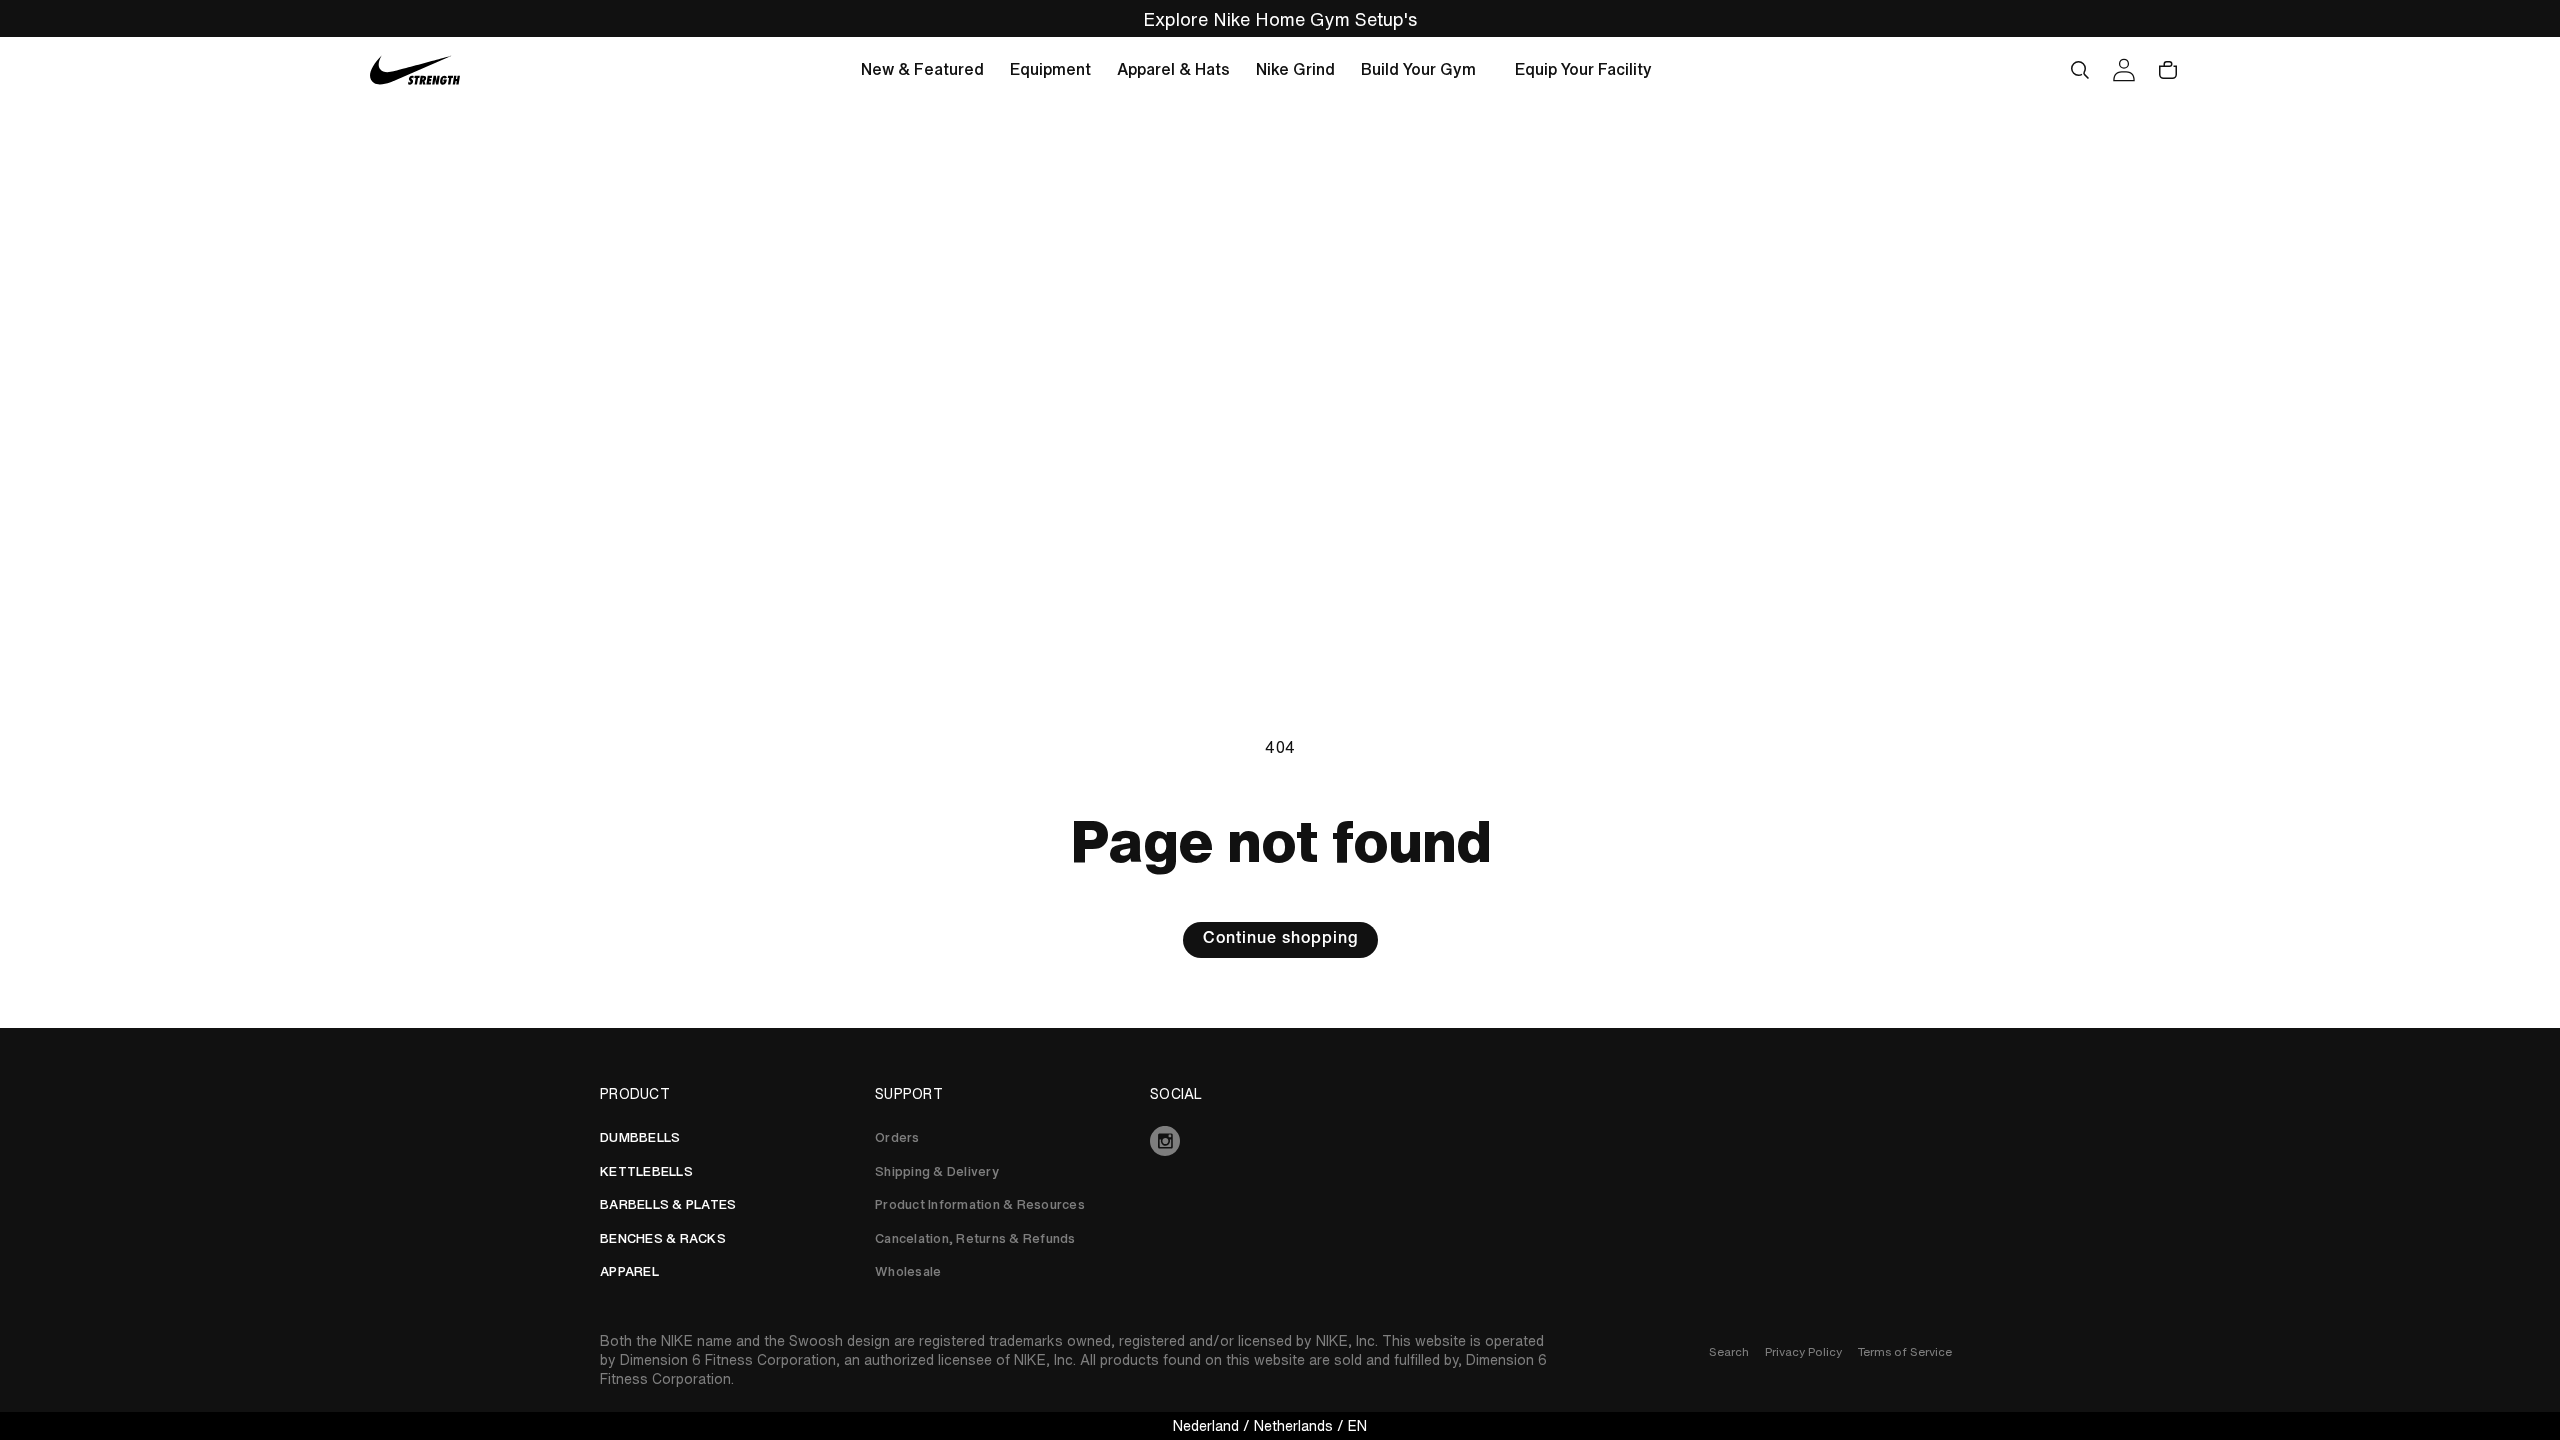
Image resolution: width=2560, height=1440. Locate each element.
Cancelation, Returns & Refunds (975, 1238)
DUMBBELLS (640, 1137)
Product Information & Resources (980, 1204)
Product (635, 1094)
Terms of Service (1905, 1351)
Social (1176, 1094)
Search (1729, 1351)
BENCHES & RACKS (663, 1238)
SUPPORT (909, 1094)
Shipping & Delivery (937, 1171)
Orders (897, 1137)
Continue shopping (1280, 940)
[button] (922, 70)
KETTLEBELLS (646, 1171)
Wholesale (908, 1271)
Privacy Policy (1803, 1351)
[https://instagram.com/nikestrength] (1280, 1141)
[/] (415, 70)
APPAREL (629, 1271)
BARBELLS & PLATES (668, 1204)
